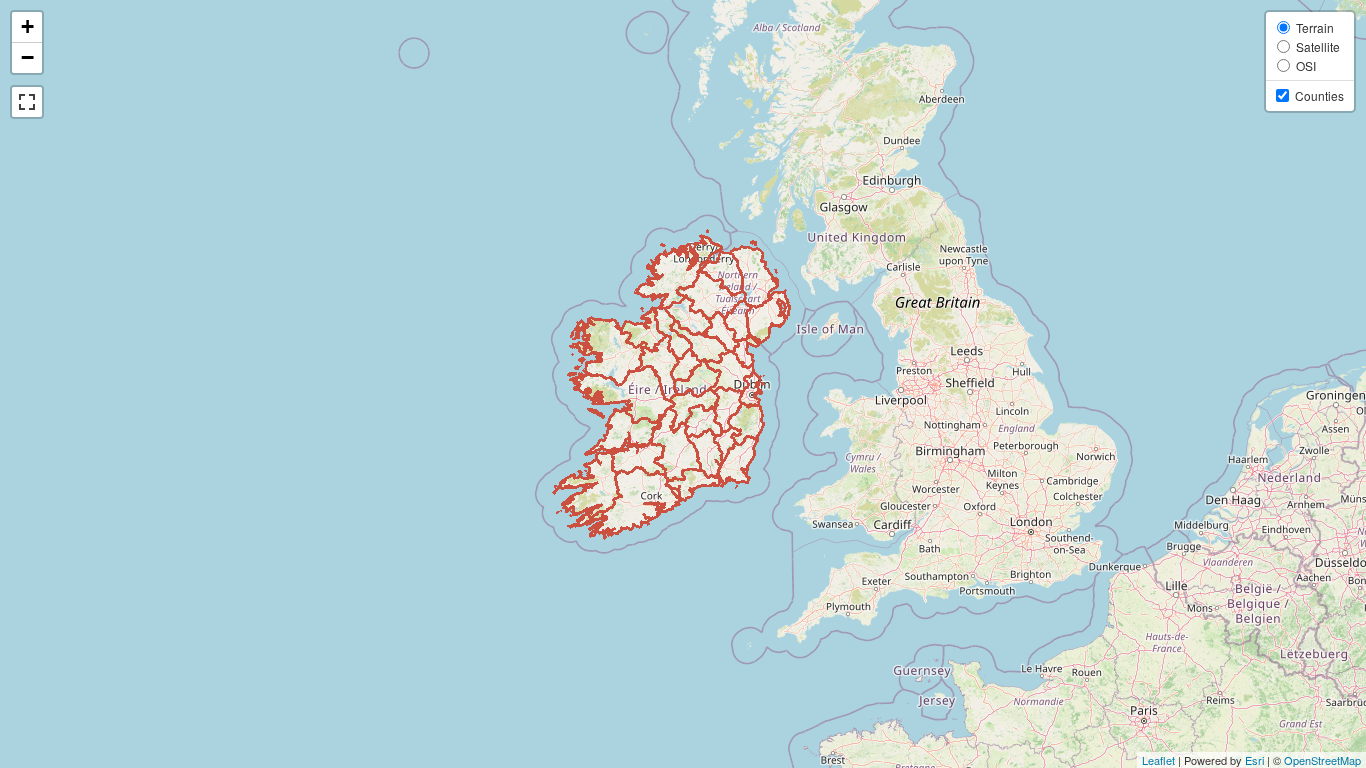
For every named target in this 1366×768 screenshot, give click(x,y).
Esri (1254, 760)
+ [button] (27, 26)
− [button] (27, 57)
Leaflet (1158, 760)
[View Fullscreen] (27, 102)
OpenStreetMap (1322, 760)
